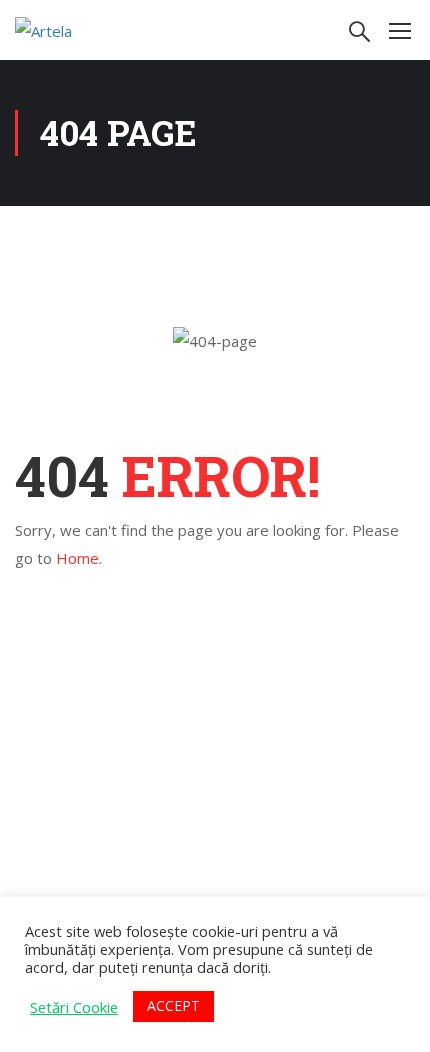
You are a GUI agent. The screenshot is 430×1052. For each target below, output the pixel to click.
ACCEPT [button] (173, 1005)
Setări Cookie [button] (74, 1007)
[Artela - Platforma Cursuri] (80, 30)
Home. (79, 558)
